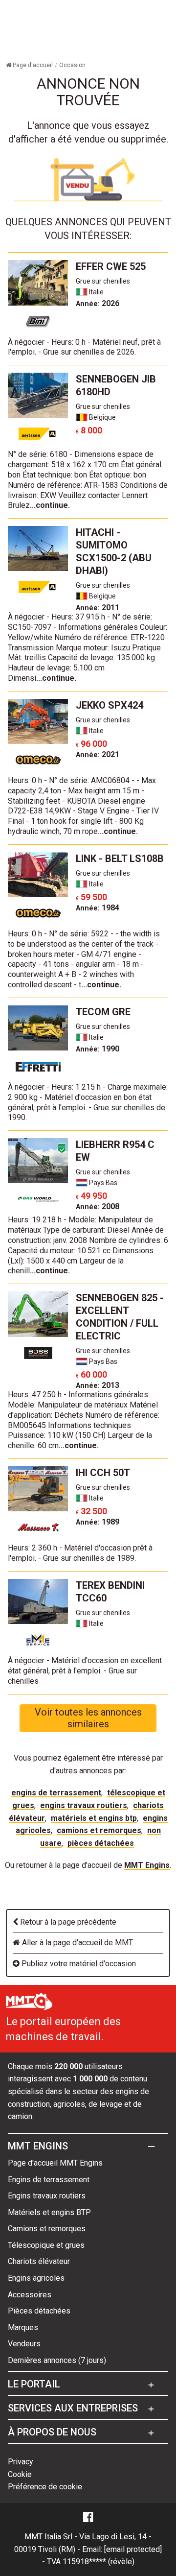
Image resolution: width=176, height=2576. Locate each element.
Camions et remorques (99, 1830)
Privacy (21, 2462)
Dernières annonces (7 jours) (57, 2360)
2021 (98, 754)
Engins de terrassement (56, 1793)
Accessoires (30, 2295)
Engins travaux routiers (84, 1805)
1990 (98, 1049)
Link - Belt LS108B (120, 859)
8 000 (89, 430)
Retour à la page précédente (67, 1922)
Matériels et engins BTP (94, 1818)
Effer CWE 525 (111, 266)
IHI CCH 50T (103, 1473)
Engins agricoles (36, 2278)
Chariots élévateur (39, 2261)
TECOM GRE (103, 1012)
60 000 (91, 1374)
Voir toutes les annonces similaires (88, 1718)
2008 (98, 1206)
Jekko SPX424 (110, 705)
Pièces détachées (101, 1843)
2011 (98, 608)
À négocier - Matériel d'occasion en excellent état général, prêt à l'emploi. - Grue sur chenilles (85, 1671)
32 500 (91, 1511)
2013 (98, 1385)
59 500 (91, 897)
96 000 (91, 744)
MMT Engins (147, 1865)
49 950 (91, 1196)
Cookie (20, 2474)
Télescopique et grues (46, 2245)
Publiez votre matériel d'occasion (78, 1964)
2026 (98, 303)
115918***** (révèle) (99, 2562)
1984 (98, 908)
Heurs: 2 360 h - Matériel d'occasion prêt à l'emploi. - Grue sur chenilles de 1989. (80, 1553)
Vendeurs (24, 2344)
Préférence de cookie (45, 2487)
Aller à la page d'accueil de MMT (77, 1943)
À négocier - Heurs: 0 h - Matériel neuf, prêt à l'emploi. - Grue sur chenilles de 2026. (84, 347)
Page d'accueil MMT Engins (55, 2163)
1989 (98, 1522)
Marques (23, 2327)
